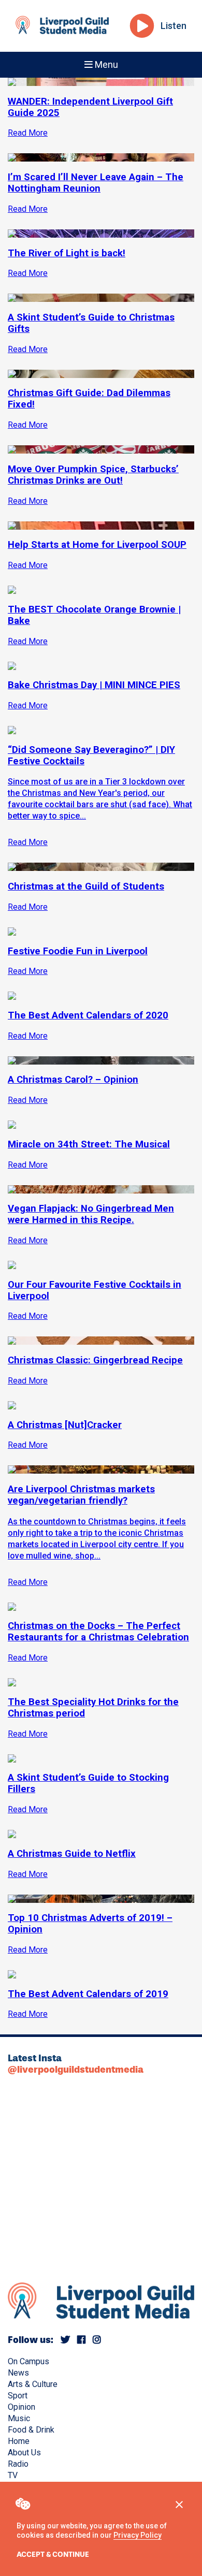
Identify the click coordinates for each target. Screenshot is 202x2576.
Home (19, 2441)
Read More (28, 842)
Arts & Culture (33, 2384)
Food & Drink (31, 2430)
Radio (18, 2464)
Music (19, 2418)
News (18, 2373)
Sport (18, 2396)
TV (13, 2475)
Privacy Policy (138, 2535)
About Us (24, 2453)
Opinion (21, 2407)
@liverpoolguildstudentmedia (76, 2070)
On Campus (28, 2361)
